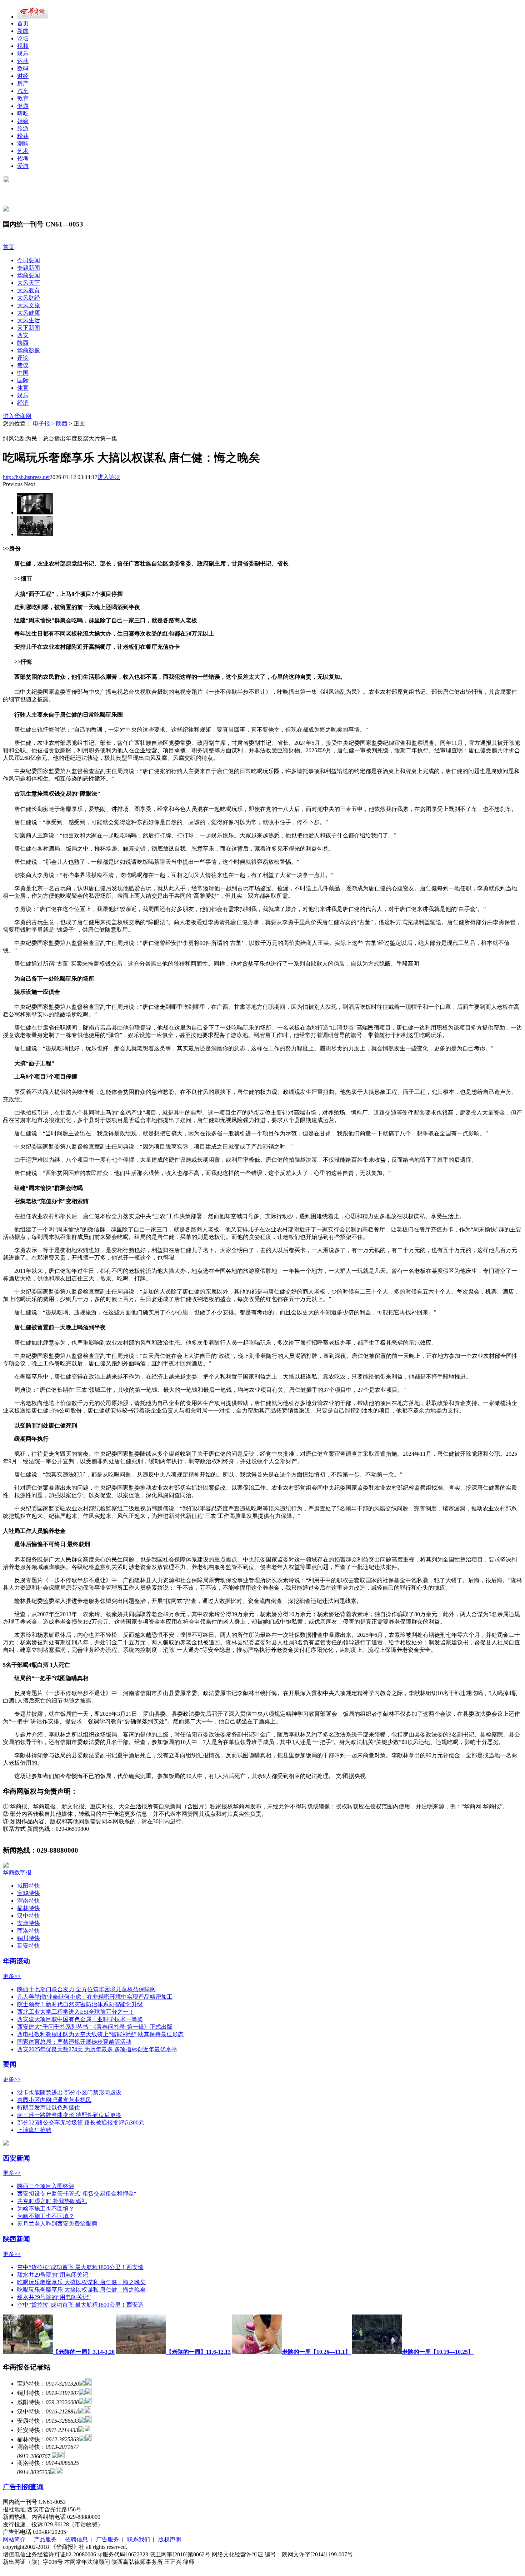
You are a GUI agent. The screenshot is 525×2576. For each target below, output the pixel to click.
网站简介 (14, 2539)
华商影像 (29, 350)
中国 (23, 373)
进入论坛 (109, 477)
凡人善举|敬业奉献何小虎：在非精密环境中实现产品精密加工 (95, 1997)
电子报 (41, 423)
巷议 (23, 365)
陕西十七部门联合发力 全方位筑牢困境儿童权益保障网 (86, 1989)
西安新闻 (16, 2158)
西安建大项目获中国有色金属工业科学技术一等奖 (80, 2019)
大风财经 (29, 298)
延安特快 (29, 1946)
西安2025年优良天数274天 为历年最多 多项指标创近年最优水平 (97, 2049)
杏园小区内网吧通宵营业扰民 (54, 2100)
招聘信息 (76, 2539)
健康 (23, 106)
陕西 (23, 343)
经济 (23, 403)
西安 (23, 335)
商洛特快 (29, 1931)
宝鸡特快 (29, 1893)
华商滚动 (16, 1961)
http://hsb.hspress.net (26, 477)
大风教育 (29, 290)
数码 (23, 68)
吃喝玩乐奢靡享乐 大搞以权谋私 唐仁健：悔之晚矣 (81, 2282)
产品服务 (45, 2539)
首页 (23, 23)
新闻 (23, 31)
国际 (23, 380)
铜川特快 (29, 1938)
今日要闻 (29, 260)
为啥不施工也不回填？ (46, 2209)
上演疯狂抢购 (34, 2130)
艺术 (23, 151)
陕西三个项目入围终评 (46, 2186)
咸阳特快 (29, 1886)
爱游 (23, 166)
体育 (23, 388)
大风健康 (29, 313)
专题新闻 (29, 268)
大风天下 (29, 283)
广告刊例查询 (23, 2487)
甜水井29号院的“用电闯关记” (54, 2275)
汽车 (23, 91)
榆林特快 (29, 1908)
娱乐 (23, 53)
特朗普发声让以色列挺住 (49, 2107)
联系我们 (139, 2539)
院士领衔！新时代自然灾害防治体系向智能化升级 (80, 2004)
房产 (23, 83)
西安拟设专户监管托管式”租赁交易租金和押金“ (77, 2194)
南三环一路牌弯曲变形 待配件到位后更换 (69, 2115)
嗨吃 (23, 113)
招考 (23, 158)
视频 (23, 46)
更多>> (12, 1976)
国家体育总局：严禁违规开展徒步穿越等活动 (74, 2042)
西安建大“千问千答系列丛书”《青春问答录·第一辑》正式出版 (95, 2027)
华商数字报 (17, 1872)
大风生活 (29, 320)
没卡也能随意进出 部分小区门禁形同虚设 (69, 2092)
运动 (23, 61)
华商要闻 (29, 275)
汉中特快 (29, 1916)
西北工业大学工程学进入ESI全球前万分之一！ (76, 2012)
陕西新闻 (16, 2239)
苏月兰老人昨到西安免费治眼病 (57, 2224)
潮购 (23, 143)
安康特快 (29, 1923)
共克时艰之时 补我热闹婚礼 (52, 2201)
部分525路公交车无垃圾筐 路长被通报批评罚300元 (81, 2122)
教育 (23, 98)
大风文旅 (29, 305)
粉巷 (23, 136)
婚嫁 (23, 121)
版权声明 (170, 2539)
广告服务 (107, 2539)
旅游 (23, 128)
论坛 (23, 38)
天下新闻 (29, 328)
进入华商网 (17, 416)
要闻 (10, 2064)
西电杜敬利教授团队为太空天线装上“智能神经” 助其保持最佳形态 (100, 2034)
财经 (23, 76)
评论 (23, 358)
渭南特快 (29, 1901)
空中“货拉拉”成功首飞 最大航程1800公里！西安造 (80, 2267)
